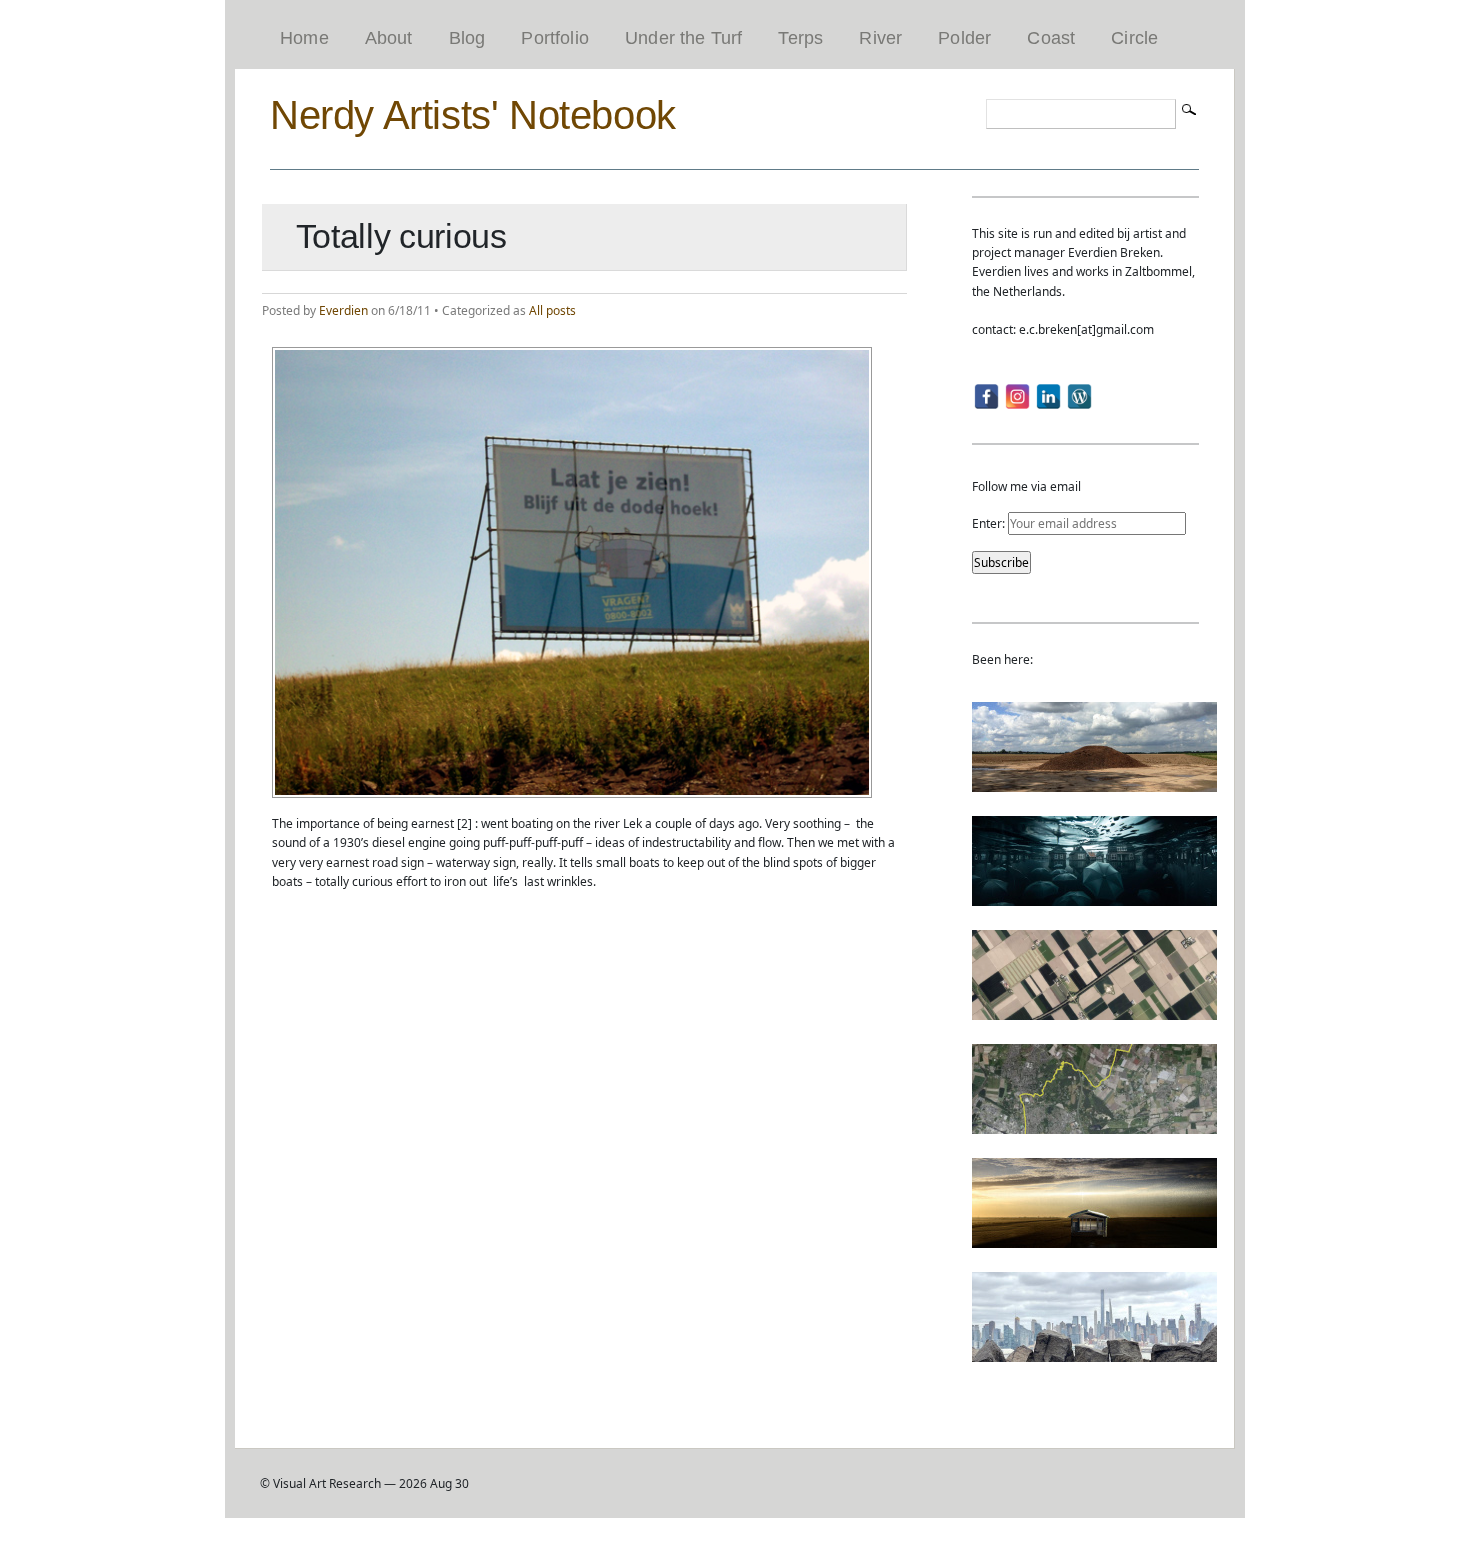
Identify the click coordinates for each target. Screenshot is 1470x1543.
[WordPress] (1079, 396)
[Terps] (1094, 782)
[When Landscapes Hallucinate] (1094, 1010)
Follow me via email (1026, 486)
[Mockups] (1094, 1238)
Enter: (990, 523)
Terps (800, 38)
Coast (1051, 38)
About (389, 38)
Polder (964, 38)
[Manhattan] (1094, 1352)
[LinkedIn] (1048, 396)
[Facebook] (986, 396)
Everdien (343, 310)
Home (304, 38)
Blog (467, 38)
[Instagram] (1017, 396)
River (880, 38)
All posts (552, 310)
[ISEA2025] (1094, 1124)
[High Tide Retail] (1094, 896)
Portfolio (555, 38)
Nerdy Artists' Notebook (473, 115)
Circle (1134, 38)
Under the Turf (684, 38)
